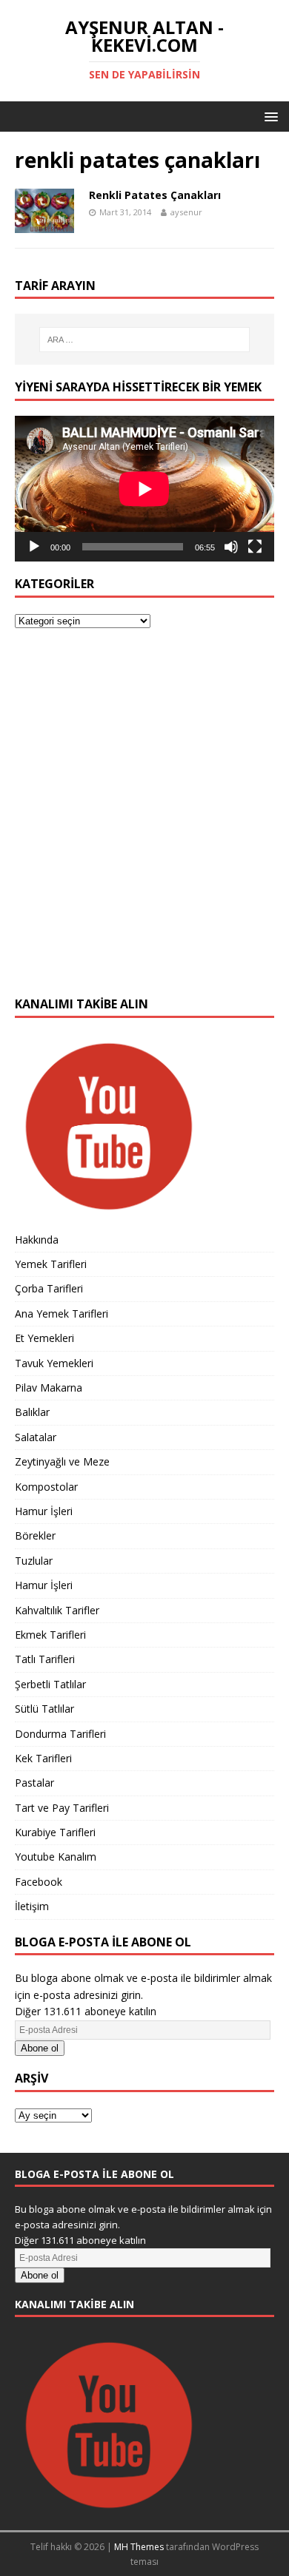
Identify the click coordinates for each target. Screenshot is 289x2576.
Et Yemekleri (44, 1338)
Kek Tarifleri (43, 1758)
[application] (144, 489)
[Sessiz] (231, 547)
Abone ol (40, 2048)
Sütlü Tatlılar (44, 1709)
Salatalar (36, 1437)
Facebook (39, 1882)
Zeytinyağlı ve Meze (62, 1461)
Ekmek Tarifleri (50, 1635)
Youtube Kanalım (56, 1857)
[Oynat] (34, 547)
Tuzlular (34, 1561)
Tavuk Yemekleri (54, 1363)
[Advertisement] (144, 821)
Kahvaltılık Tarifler (57, 1610)
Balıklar (32, 1412)
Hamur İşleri (44, 1511)
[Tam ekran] (255, 547)
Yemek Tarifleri (51, 1264)
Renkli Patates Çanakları (155, 195)
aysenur (186, 212)
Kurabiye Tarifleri (55, 1832)
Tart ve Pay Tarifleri (62, 1808)
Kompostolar (46, 1487)
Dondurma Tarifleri (60, 1734)
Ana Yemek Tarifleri (62, 1314)
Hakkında (37, 1240)
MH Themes (139, 2547)
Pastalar (34, 1783)
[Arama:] (145, 340)
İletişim (32, 1906)
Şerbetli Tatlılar (50, 1684)
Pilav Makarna (49, 1388)
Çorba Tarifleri (49, 1288)
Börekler (35, 1535)
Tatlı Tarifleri (45, 1659)
